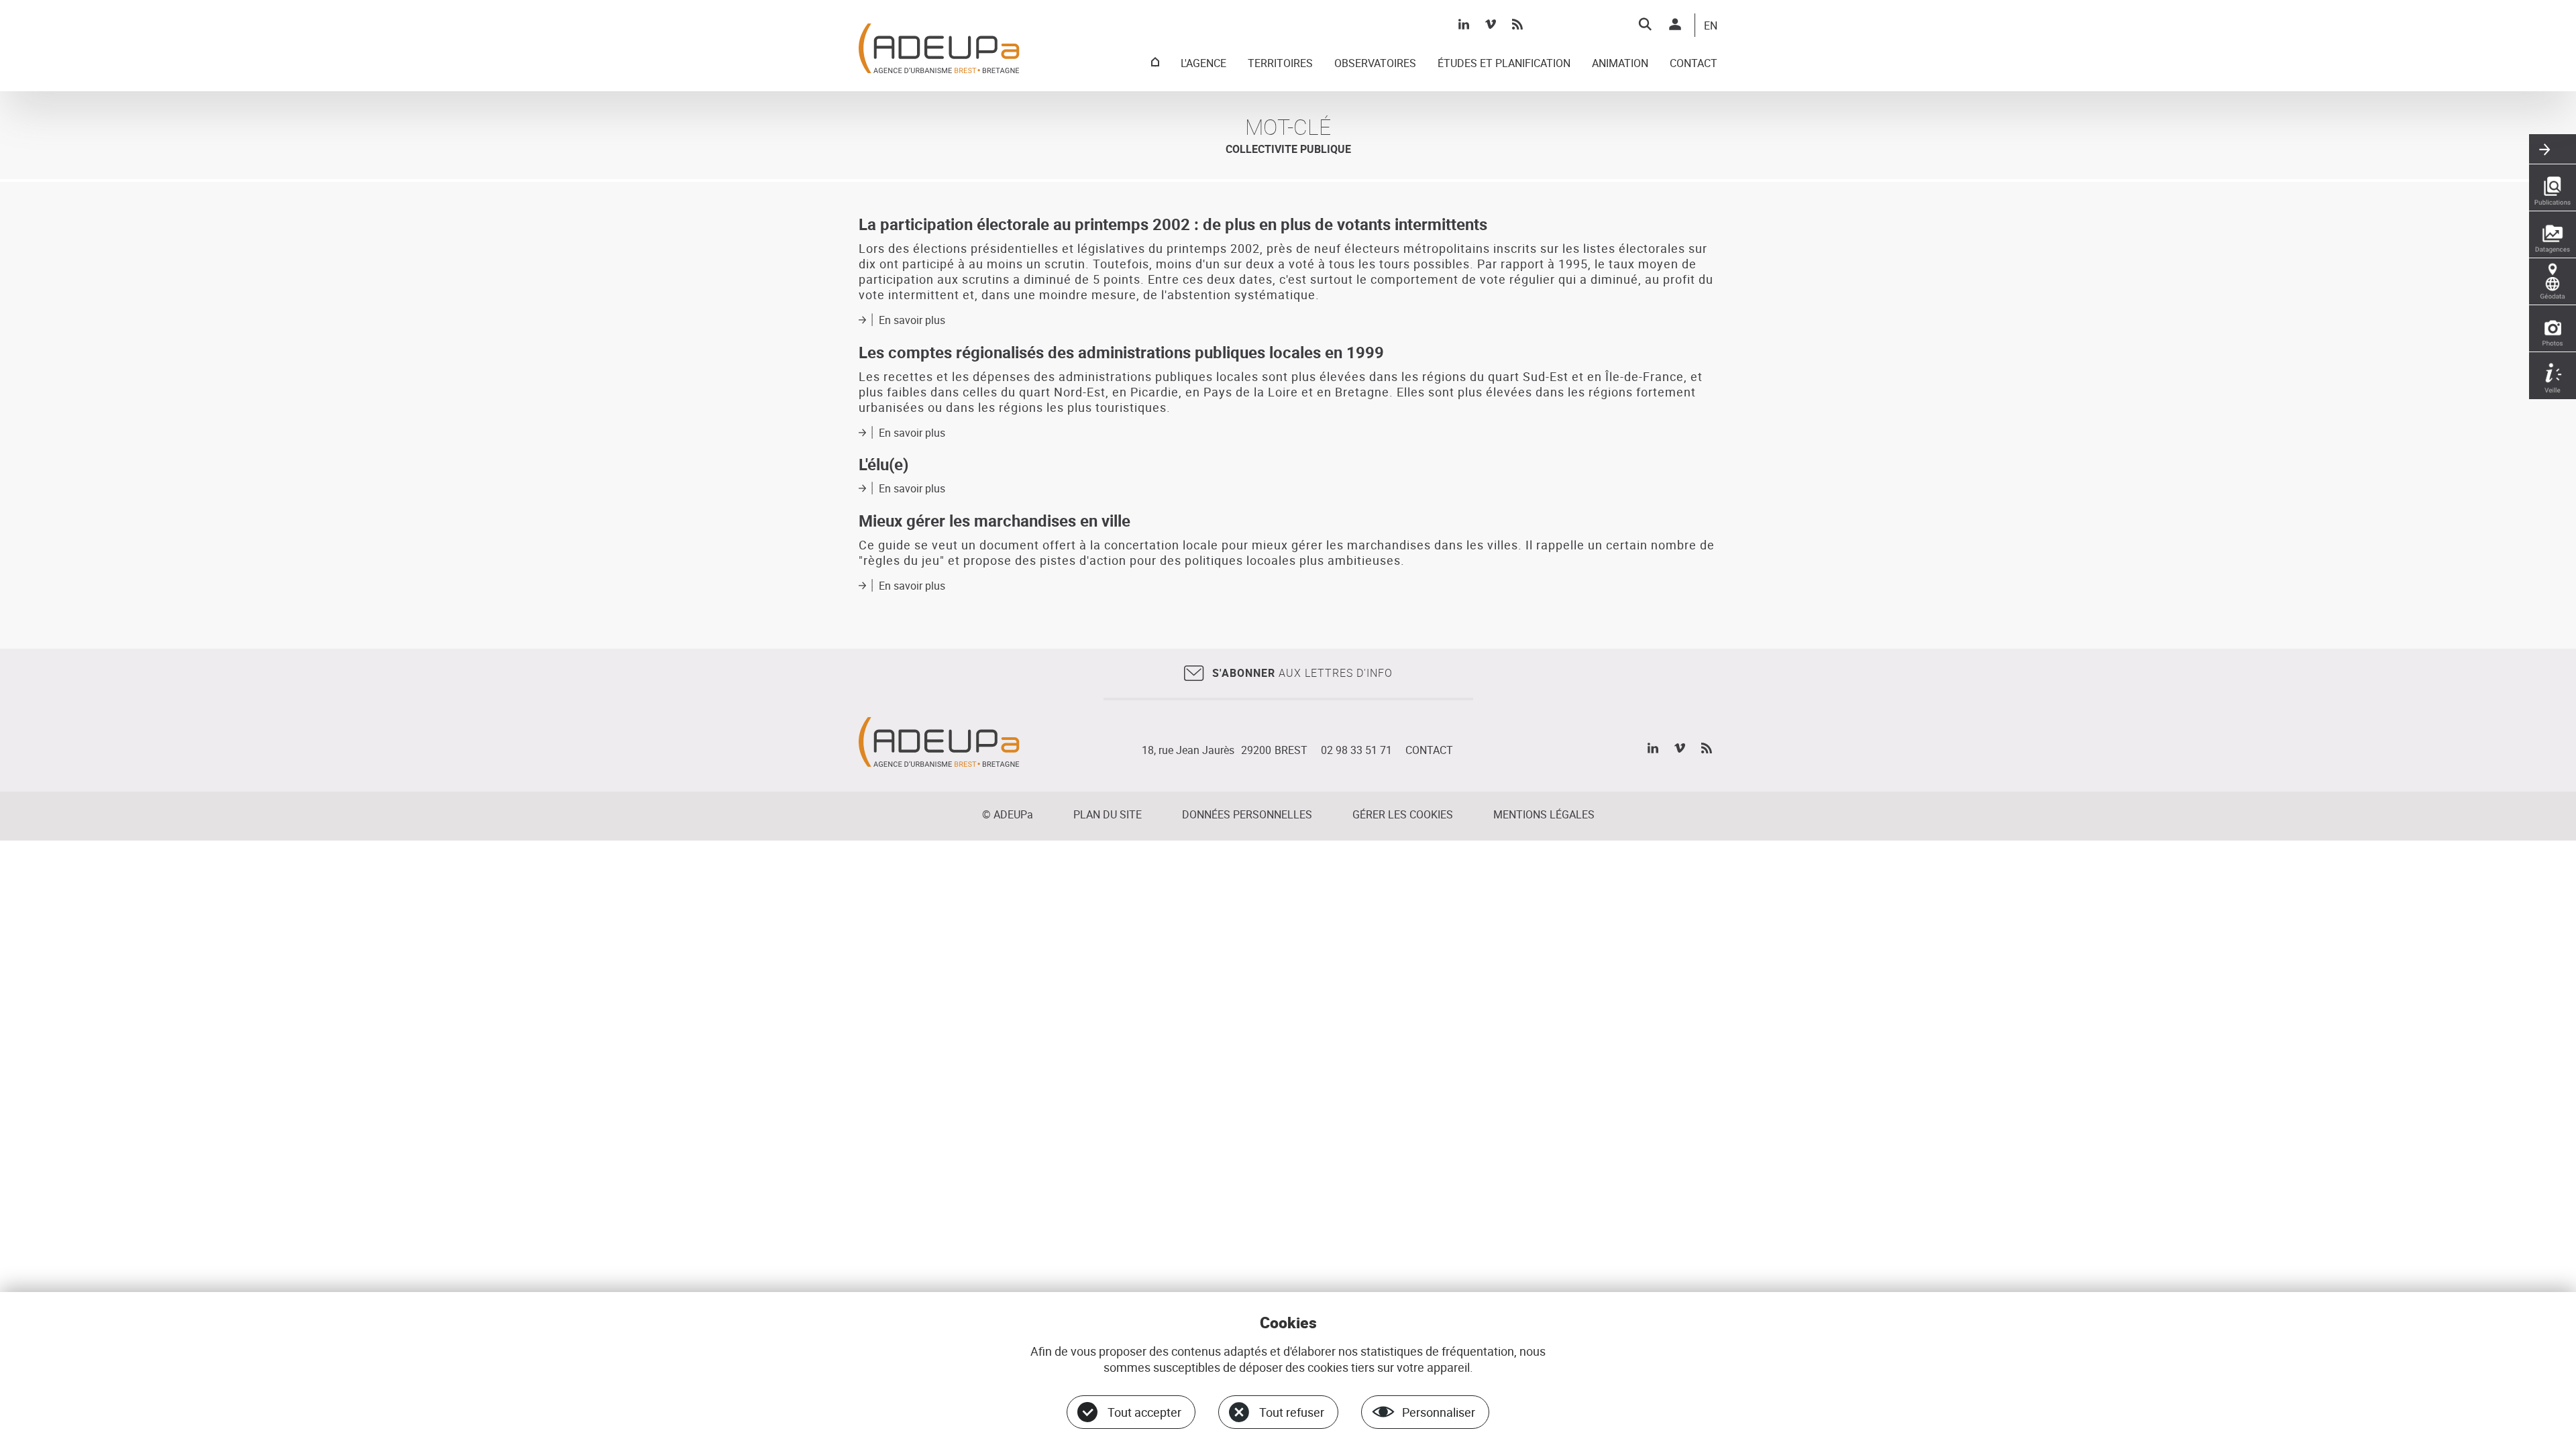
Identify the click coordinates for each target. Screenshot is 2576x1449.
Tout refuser (1292, 1412)
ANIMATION (1620, 64)
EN (1711, 26)
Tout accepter (1144, 1412)
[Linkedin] (1464, 24)
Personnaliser (1439, 1412)
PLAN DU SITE (1108, 814)
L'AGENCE (1203, 64)
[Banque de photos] (2553, 329)
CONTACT (1694, 64)
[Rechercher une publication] (2553, 188)
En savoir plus (912, 320)
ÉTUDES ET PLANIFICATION (1504, 64)
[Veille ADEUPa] (2553, 376)
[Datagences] (2553, 235)
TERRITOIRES (1280, 64)
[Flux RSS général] (1517, 24)
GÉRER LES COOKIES (1403, 814)
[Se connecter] (1675, 24)
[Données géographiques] (2553, 282)
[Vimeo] (1491, 24)
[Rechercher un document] (1645, 24)
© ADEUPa (1008, 814)
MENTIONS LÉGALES (1544, 814)
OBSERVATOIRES (1375, 64)
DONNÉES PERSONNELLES (1247, 814)
